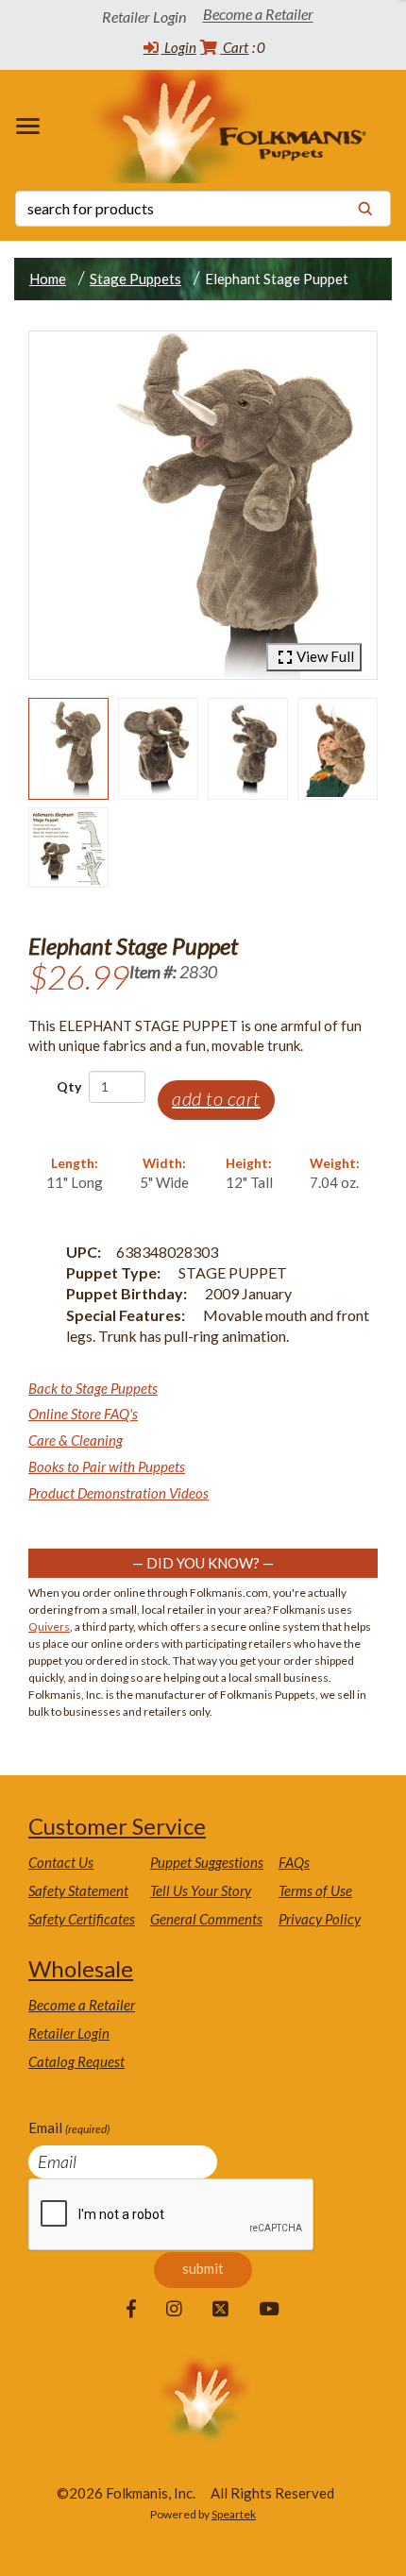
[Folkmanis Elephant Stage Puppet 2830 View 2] (158, 749)
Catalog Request (76, 2061)
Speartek (234, 2514)
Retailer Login (69, 2033)
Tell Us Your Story (201, 1890)
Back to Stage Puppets (93, 1388)
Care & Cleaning (76, 1440)
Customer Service (117, 1826)
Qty (69, 1086)
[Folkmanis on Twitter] (220, 2310)
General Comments (206, 1919)
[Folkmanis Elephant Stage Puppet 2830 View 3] (248, 749)
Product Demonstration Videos (118, 1493)
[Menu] (32, 126)
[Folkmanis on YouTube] (269, 2310)
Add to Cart (216, 1098)
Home (48, 279)
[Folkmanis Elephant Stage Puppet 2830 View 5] (68, 847)
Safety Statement (78, 1890)
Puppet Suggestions (207, 1862)
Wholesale (81, 1968)
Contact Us (61, 1862)
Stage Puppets (135, 279)
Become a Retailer (258, 15)
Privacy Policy (320, 1919)
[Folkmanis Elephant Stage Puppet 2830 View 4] (338, 749)
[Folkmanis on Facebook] (131, 2310)
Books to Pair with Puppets (107, 1466)
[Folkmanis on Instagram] (174, 2310)
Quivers (49, 1627)
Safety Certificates (82, 1919)
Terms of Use (315, 1890)
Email (69, 2127)
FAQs (294, 1862)
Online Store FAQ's (83, 1414)
